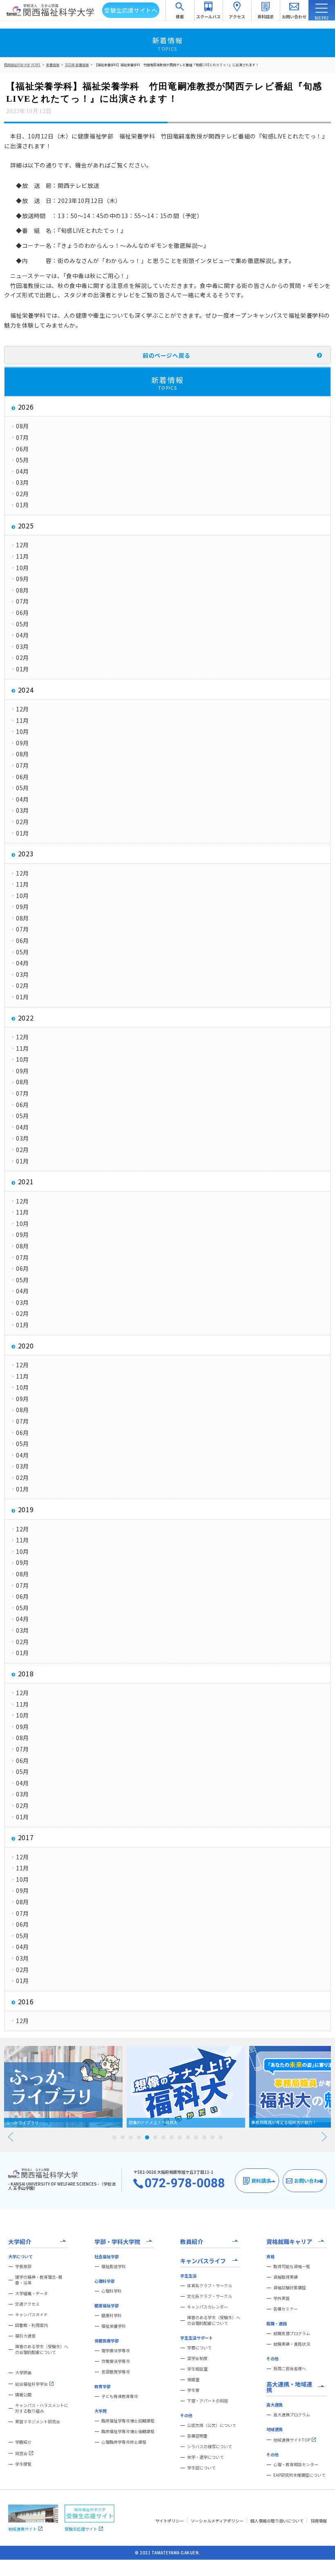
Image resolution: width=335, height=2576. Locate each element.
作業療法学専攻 (116, 2361)
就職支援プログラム (292, 2333)
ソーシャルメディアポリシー (217, 2521)
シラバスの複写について (210, 2447)
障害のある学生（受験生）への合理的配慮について (42, 2349)
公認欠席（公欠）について (212, 2425)
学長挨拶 (23, 2266)
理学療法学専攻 (116, 2351)
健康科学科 (112, 2315)
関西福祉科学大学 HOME (22, 65)
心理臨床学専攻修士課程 (124, 2442)
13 (212, 2137)
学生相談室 (197, 2369)
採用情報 (319, 2521)
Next (324, 2137)
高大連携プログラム (292, 2415)
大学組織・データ (31, 2293)
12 (204, 2137)
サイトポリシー (170, 2521)
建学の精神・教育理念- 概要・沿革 (39, 2280)
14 (221, 2137)
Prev (11, 2137)
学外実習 (281, 2298)
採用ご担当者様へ (290, 2369)
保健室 (193, 2380)
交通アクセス (27, 2304)
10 (188, 2137)
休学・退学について (205, 2457)
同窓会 (21, 2453)
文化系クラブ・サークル (210, 2296)
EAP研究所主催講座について (299, 2475)
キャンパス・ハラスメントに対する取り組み (42, 2408)
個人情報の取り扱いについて (277, 2521)
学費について (199, 2348)
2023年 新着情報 (77, 65)
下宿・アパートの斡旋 (208, 2401)
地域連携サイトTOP (292, 2440)
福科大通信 (25, 2336)
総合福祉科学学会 (31, 2384)
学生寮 (193, 2390)
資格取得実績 (286, 2277)
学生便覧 (23, 2464)
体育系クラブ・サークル (210, 2286)
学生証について (201, 2468)
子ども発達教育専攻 (120, 2396)
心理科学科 (112, 2291)
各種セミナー (286, 2309)
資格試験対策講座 (290, 2288)
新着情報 (53, 65)
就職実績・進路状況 (292, 2344)
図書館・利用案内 (31, 2325)
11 (196, 2137)
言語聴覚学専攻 (116, 2372)
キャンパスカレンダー (208, 2307)
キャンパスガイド (31, 2315)
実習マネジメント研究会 (38, 2422)
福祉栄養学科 (114, 2326)
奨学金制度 (197, 2358)
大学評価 (23, 2373)
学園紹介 (23, 2442)
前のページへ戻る (166, 355)
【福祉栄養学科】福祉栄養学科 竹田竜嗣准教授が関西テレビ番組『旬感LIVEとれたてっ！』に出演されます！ (176, 65)
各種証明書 (197, 2436)
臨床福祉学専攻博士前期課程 (128, 2421)
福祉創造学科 (114, 2266)
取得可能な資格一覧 (292, 2266)
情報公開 (23, 2395)
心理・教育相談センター (296, 2465)
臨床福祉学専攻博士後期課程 (128, 2431)
